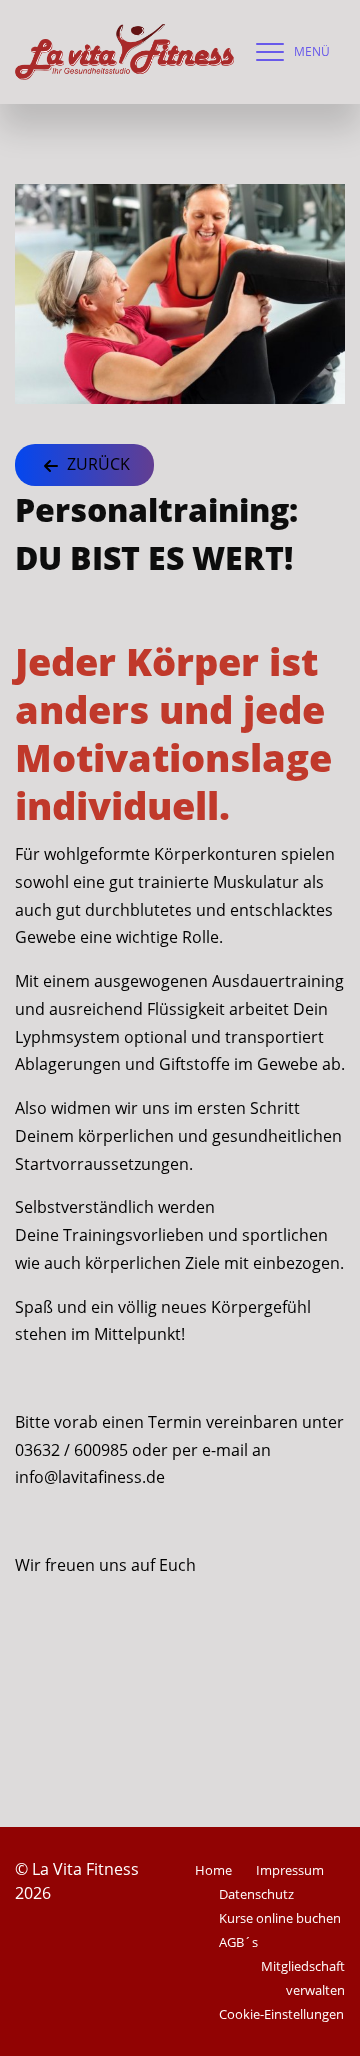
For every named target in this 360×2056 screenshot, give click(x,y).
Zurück (96, 464)
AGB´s (238, 1942)
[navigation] (288, 52)
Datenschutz (256, 1894)
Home (213, 1870)
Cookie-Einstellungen (281, 2014)
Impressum (290, 1870)
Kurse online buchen (280, 1918)
